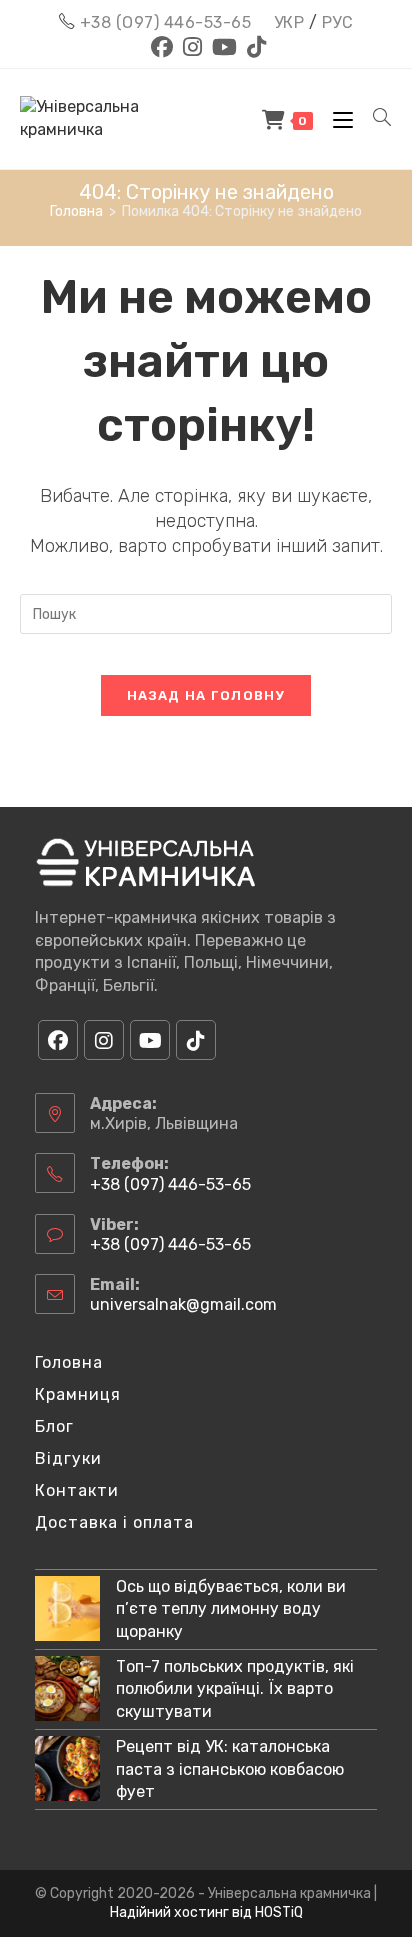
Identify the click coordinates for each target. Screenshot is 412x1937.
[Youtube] (150, 1040)
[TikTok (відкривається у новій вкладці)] (254, 47)
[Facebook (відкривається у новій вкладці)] (162, 47)
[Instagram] (104, 1040)
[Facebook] (58, 1040)
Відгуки (68, 1458)
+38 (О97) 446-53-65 (166, 22)
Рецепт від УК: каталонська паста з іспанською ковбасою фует (230, 1769)
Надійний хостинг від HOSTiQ (206, 1912)
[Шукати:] (375, 119)
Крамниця (78, 1394)
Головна (69, 1362)
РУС (338, 22)
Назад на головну (206, 695)
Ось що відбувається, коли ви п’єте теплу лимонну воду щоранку (231, 1609)
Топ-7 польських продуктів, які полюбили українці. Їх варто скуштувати (235, 1689)
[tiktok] (196, 1040)
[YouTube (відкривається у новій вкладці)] (224, 47)
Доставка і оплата (114, 1522)
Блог (54, 1426)
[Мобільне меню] (338, 119)
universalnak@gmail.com (183, 1304)
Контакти (77, 1490)
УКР (289, 22)
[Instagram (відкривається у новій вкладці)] (192, 47)
